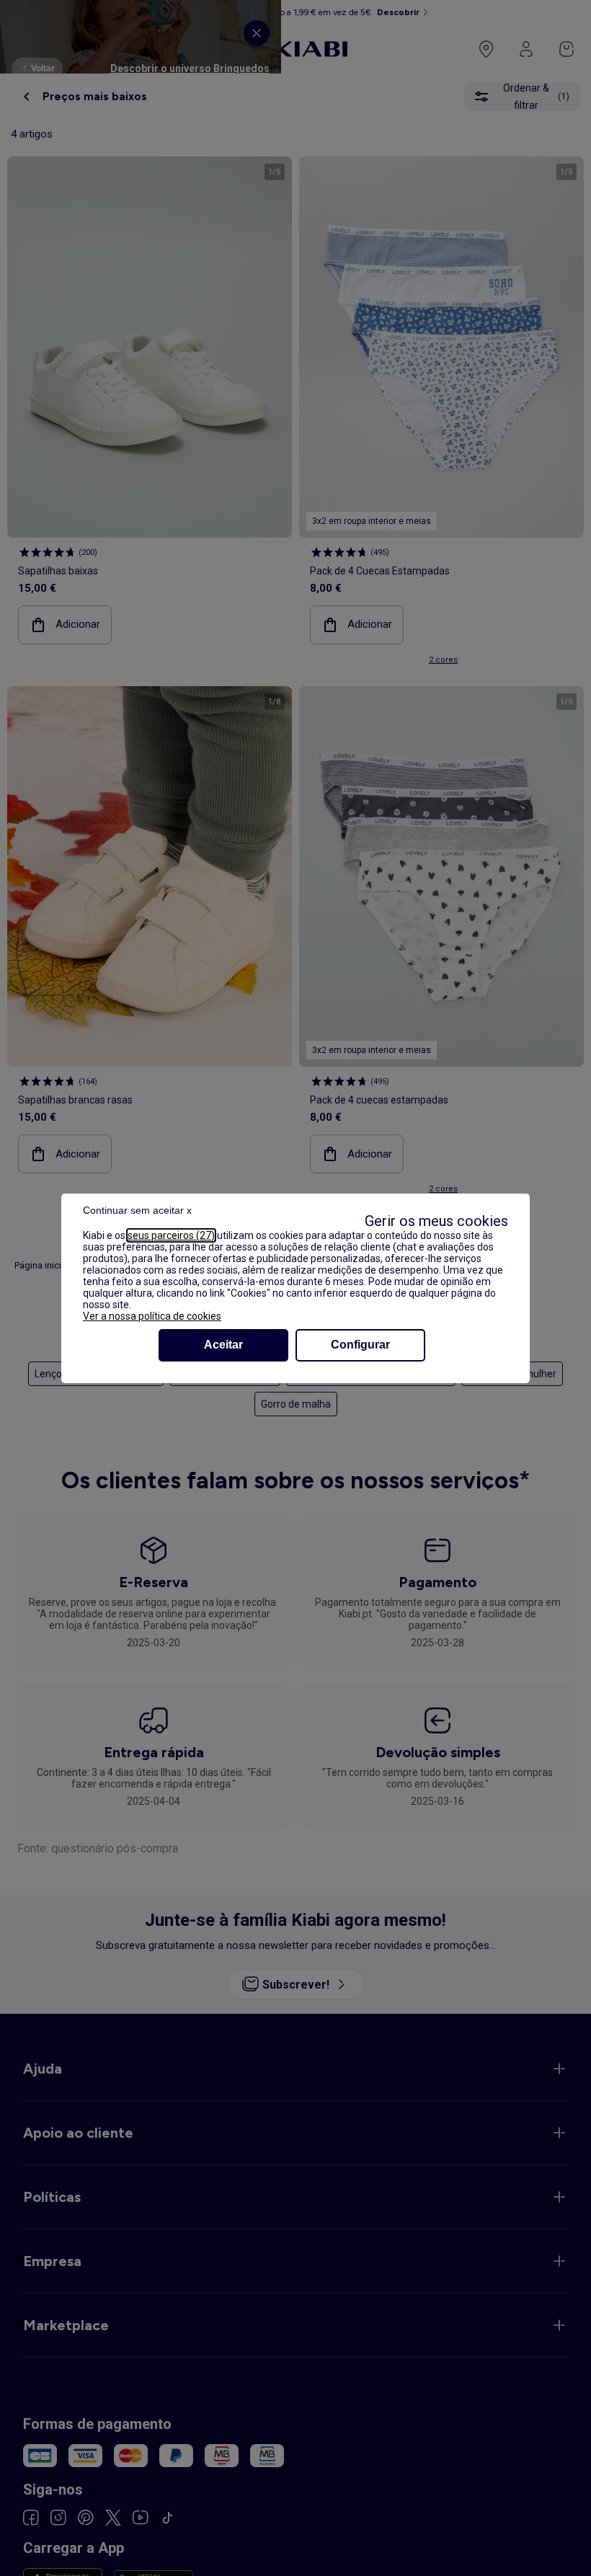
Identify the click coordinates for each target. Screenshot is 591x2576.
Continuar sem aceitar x (137, 1210)
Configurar (360, 1345)
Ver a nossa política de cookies (152, 1316)
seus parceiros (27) (171, 1235)
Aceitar (223, 1345)
